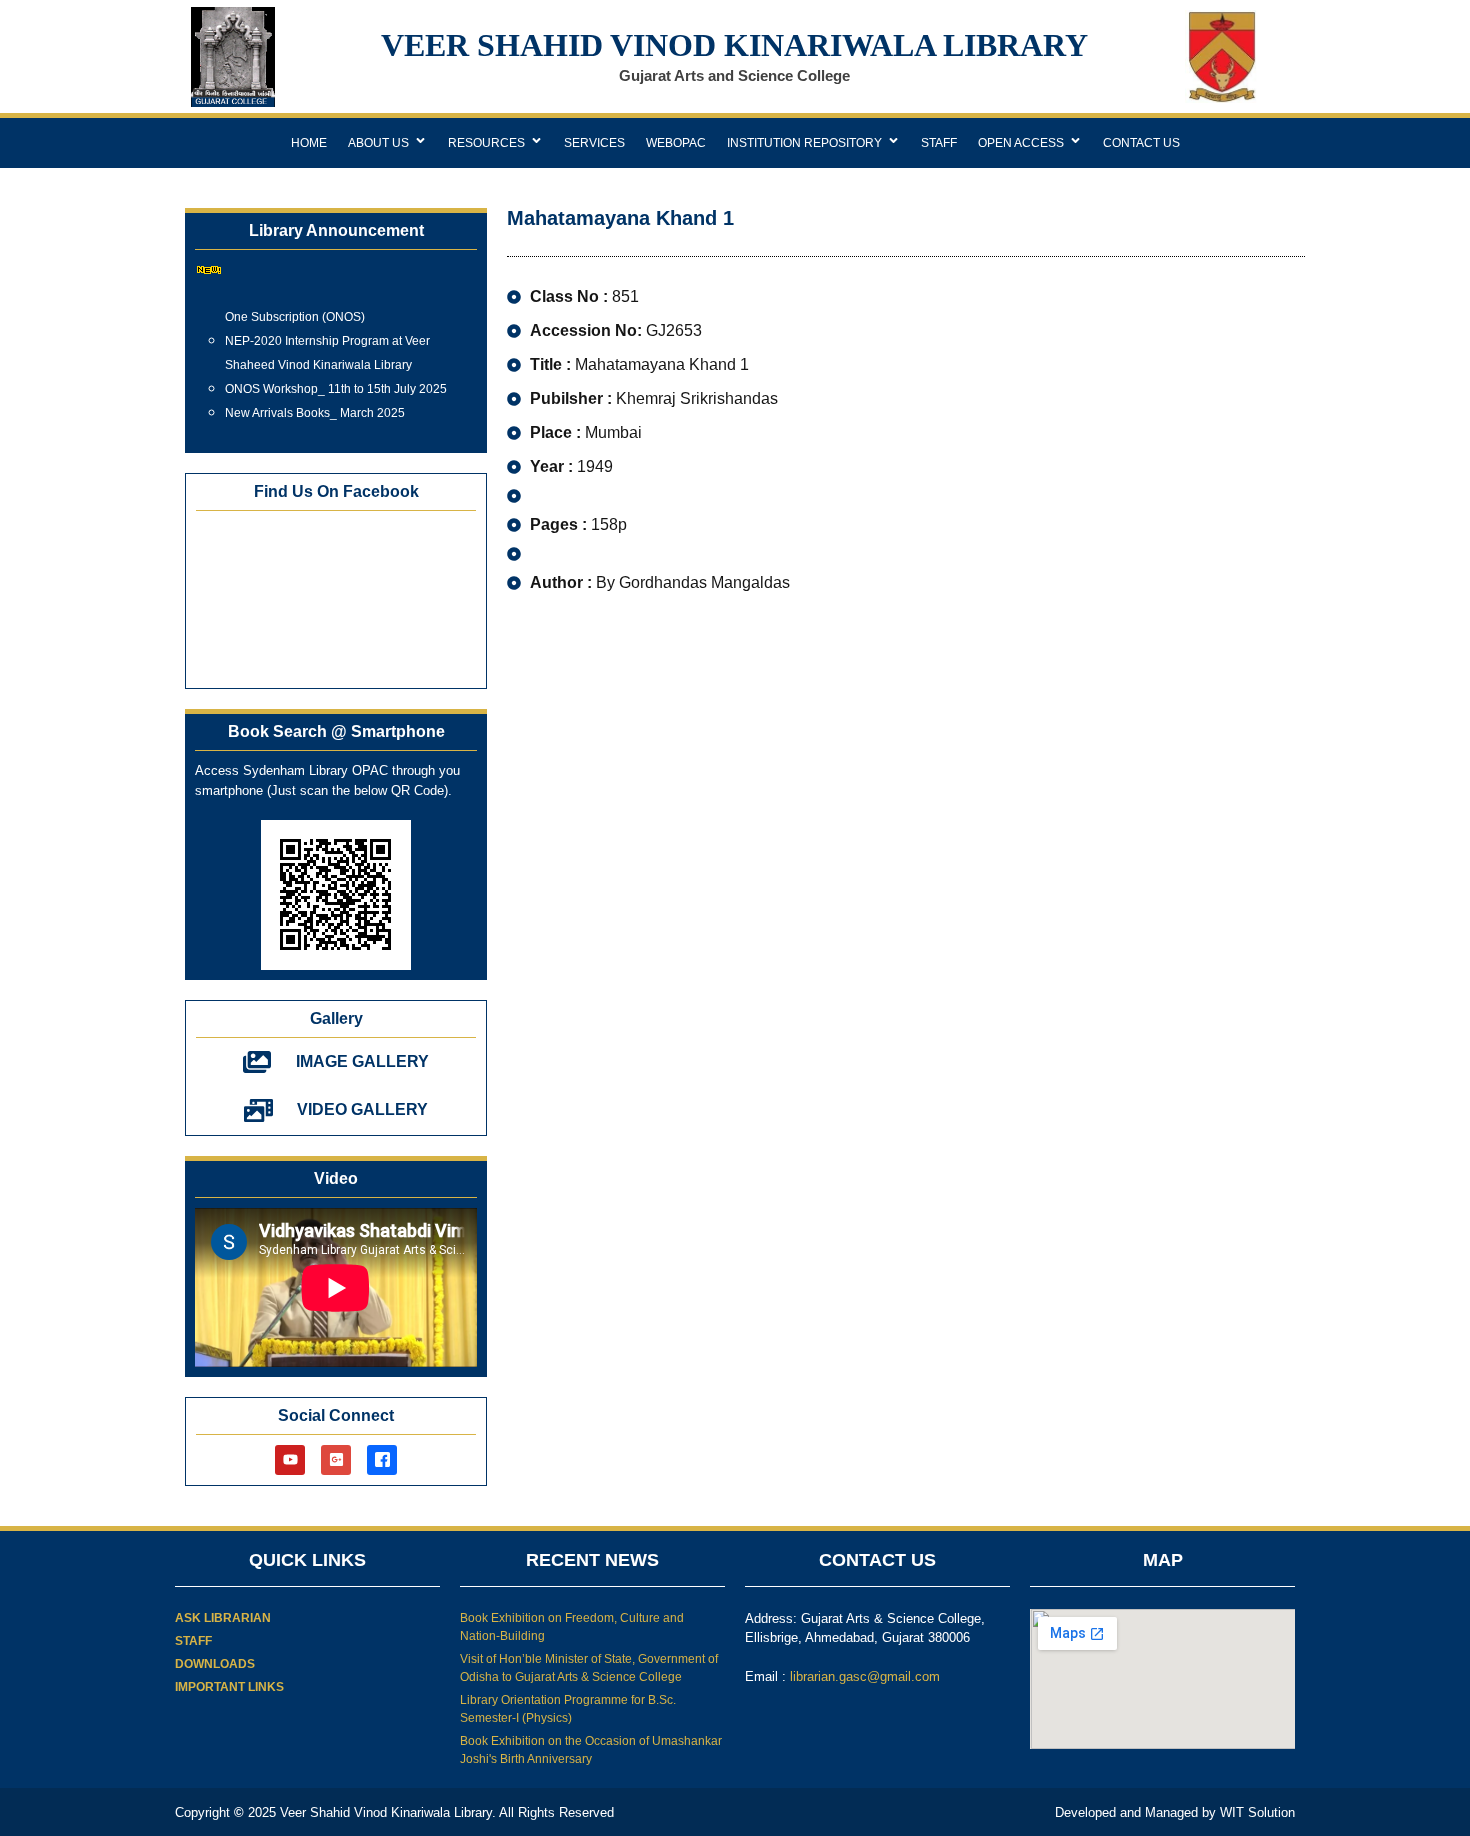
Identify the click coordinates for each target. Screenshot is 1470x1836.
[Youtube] (290, 1460)
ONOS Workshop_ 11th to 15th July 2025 (336, 380)
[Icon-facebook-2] (382, 1460)
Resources (486, 143)
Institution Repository (804, 143)
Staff (939, 143)
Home (309, 143)
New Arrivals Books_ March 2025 (315, 404)
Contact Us (1141, 143)
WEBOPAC (676, 143)
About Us (378, 143)
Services (594, 143)
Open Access (1021, 143)
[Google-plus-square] (336, 1460)
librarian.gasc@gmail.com (865, 1676)
